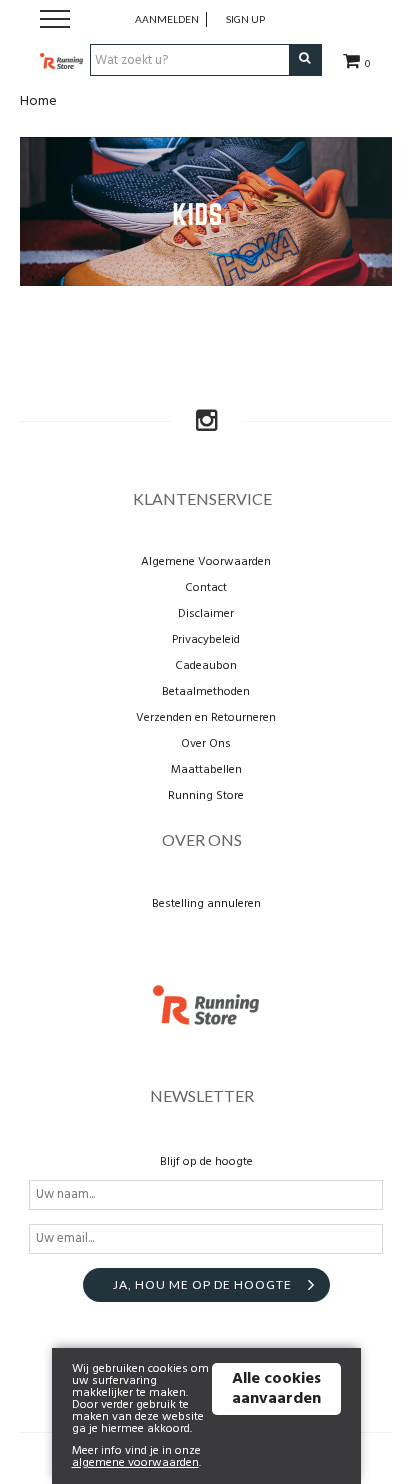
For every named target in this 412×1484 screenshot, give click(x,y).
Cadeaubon (206, 666)
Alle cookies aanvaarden (276, 1389)
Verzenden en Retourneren (206, 718)
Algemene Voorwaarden (206, 562)
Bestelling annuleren (206, 904)
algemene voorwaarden (135, 1463)
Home (38, 101)
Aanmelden (167, 19)
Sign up (245, 19)
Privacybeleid (206, 640)
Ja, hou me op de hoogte (202, 1284)
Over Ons (206, 744)
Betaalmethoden (206, 692)
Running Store (206, 796)
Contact (206, 588)
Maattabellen (206, 770)
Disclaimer (206, 614)
